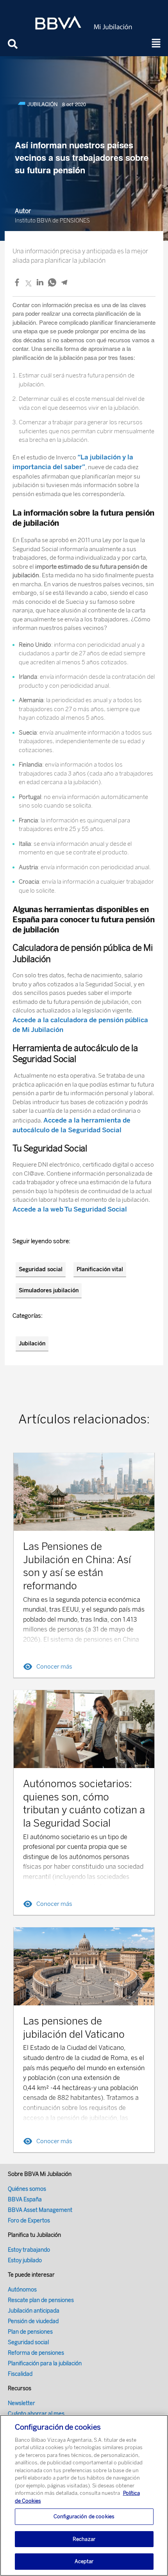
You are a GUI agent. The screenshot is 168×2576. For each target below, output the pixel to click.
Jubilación (32, 1344)
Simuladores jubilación (49, 1291)
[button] (156, 44)
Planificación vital (100, 1269)
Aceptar (84, 2561)
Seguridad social (41, 1269)
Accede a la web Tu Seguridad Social (70, 1209)
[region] (84, 2495)
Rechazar (84, 2539)
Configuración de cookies (84, 2516)
